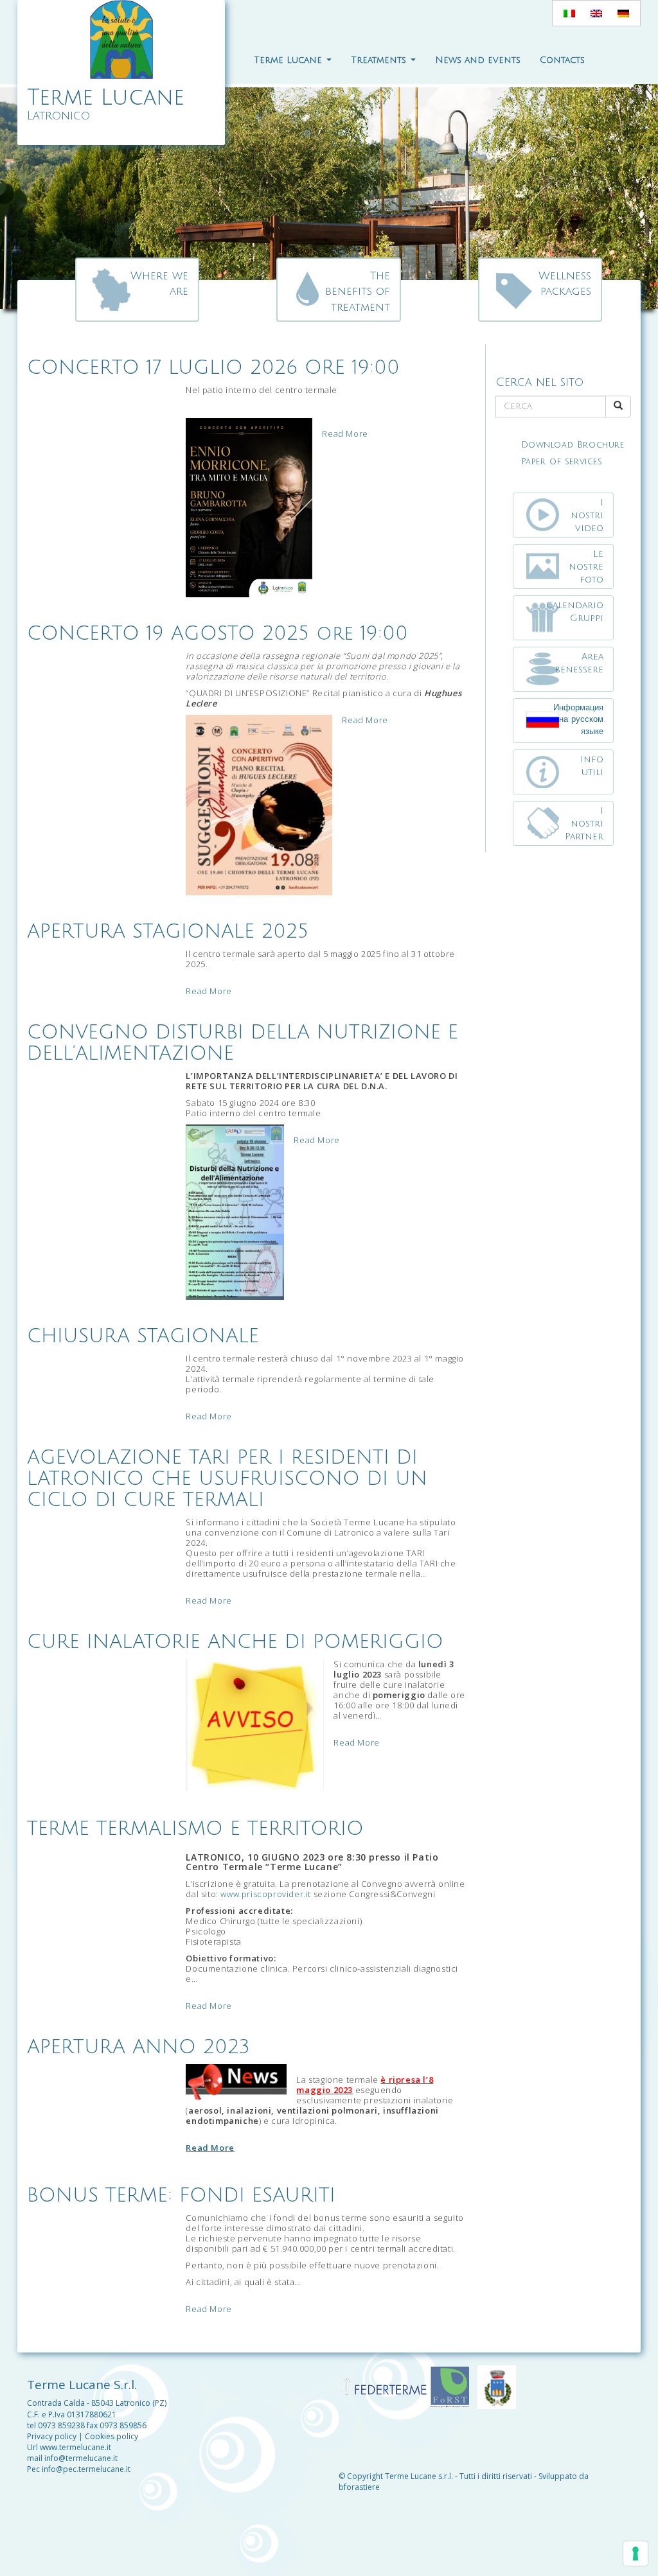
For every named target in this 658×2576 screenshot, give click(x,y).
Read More (345, 434)
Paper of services (562, 462)
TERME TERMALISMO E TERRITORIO (195, 1829)
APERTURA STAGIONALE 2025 (168, 932)
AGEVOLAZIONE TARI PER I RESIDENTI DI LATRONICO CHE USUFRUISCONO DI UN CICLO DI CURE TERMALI (227, 1479)
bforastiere (359, 2487)
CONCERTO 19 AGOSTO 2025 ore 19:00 (218, 634)
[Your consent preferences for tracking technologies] (636, 2554)
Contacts (562, 60)
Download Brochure (573, 445)
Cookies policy (111, 2436)
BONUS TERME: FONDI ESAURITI (181, 2195)
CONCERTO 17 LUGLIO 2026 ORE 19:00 (213, 368)
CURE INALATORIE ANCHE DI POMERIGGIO (235, 1642)
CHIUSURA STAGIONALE (143, 1336)
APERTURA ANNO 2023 (138, 2047)
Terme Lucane (289, 60)
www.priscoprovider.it (266, 1894)
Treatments (380, 60)
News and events (478, 60)
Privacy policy (52, 2436)
